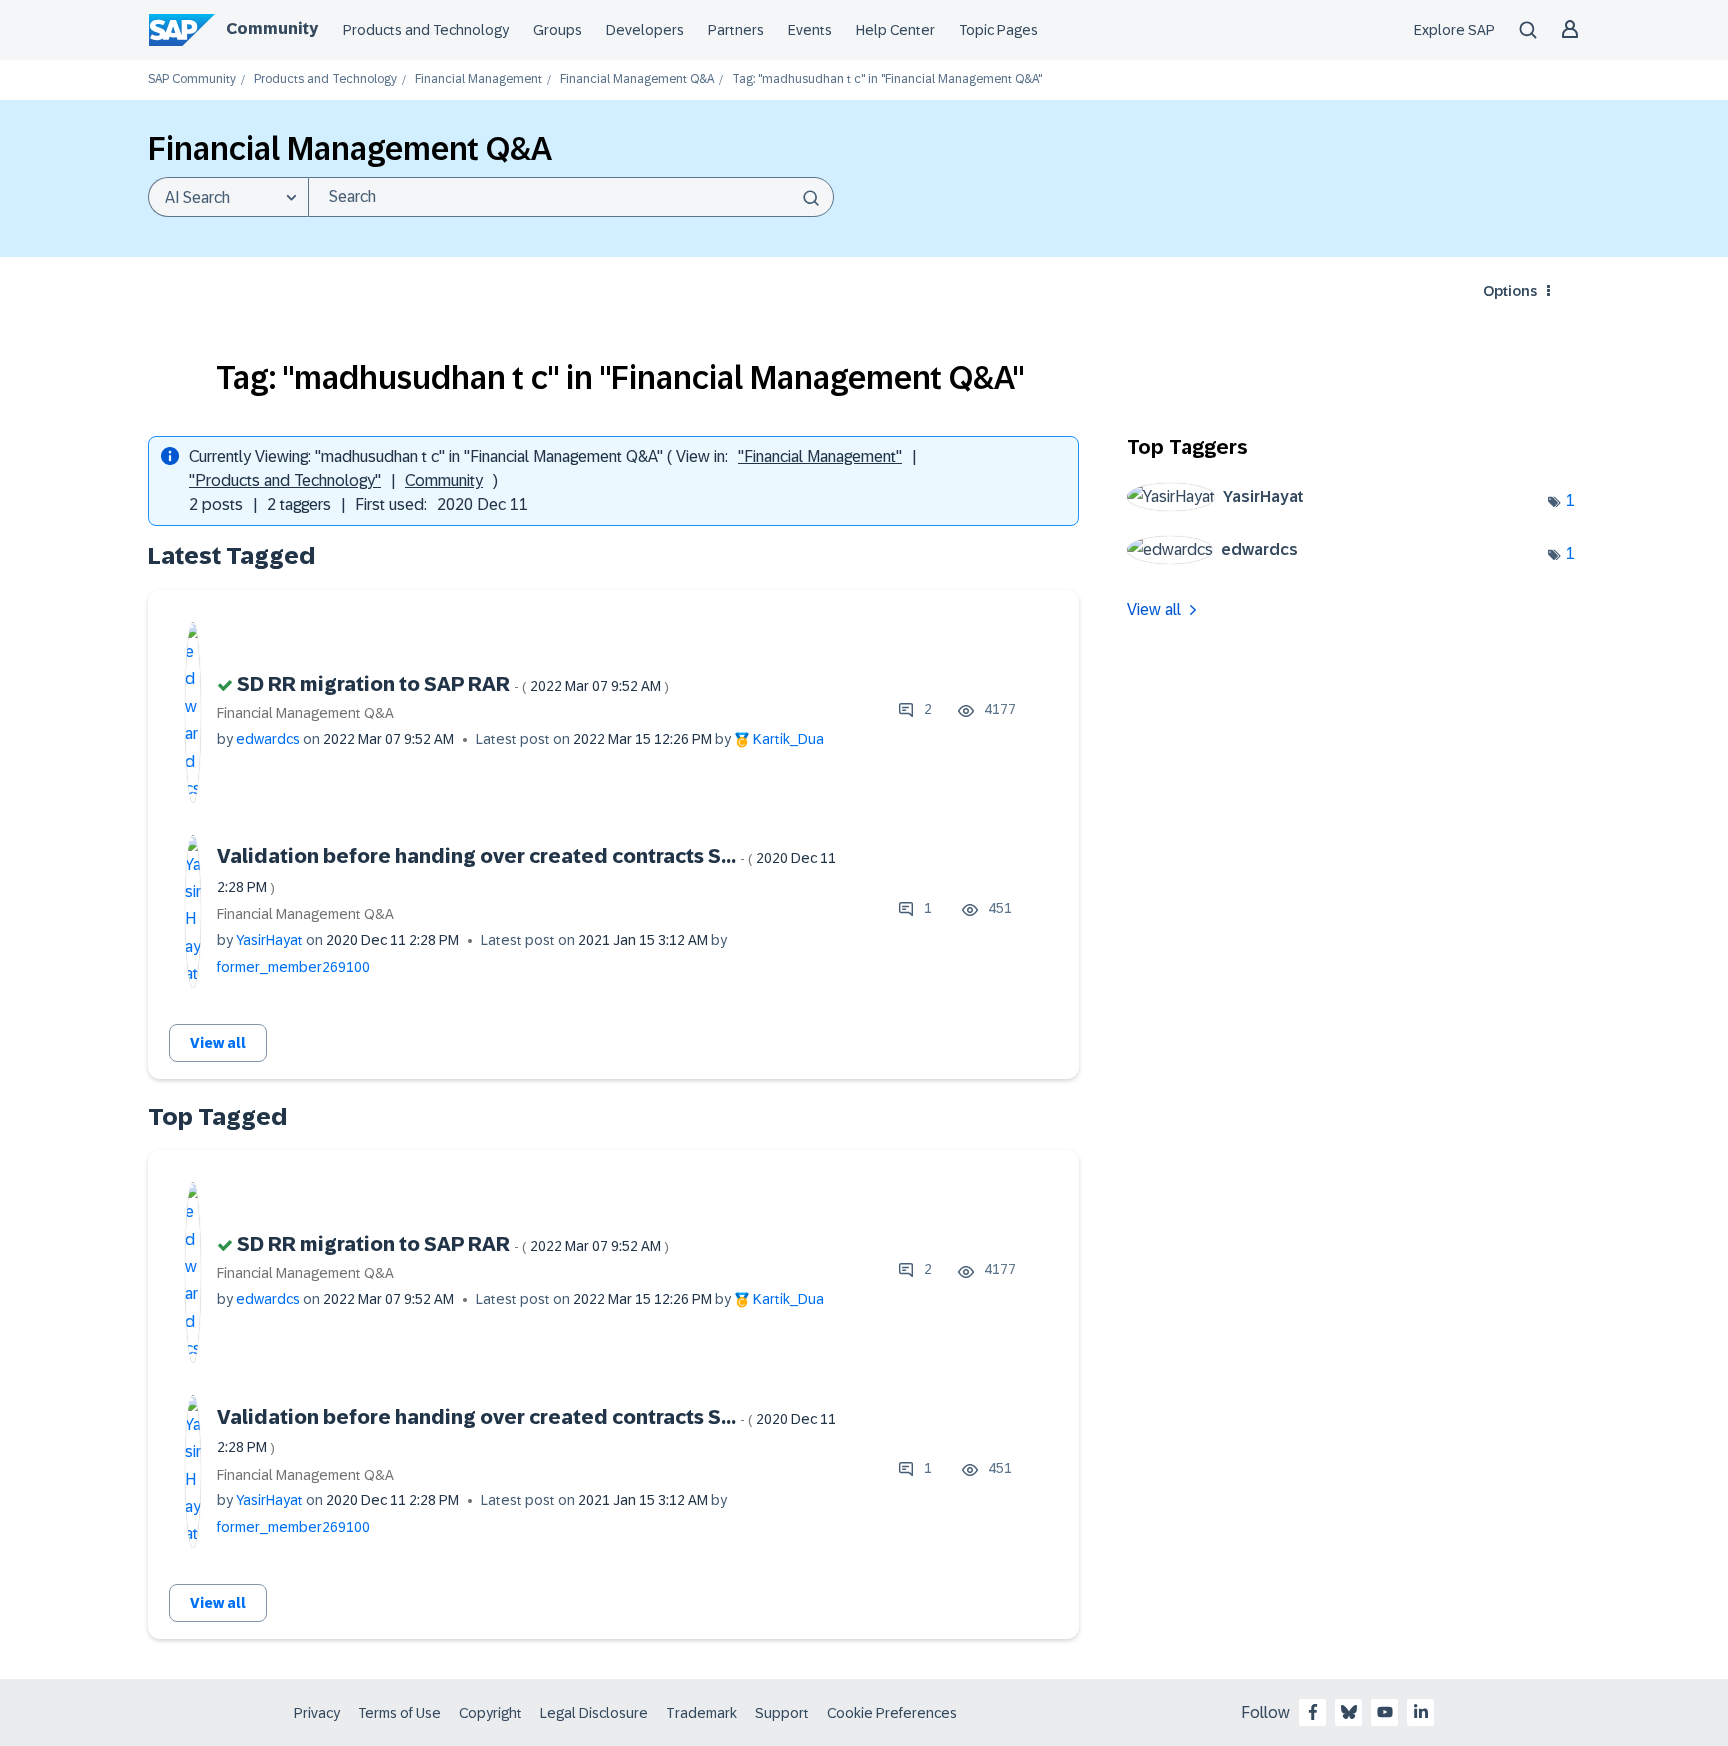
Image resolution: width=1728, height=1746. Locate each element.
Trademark (701, 1713)
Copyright (490, 1713)
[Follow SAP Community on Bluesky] (1349, 1712)
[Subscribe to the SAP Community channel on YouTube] (1385, 1712)
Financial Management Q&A (637, 79)
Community (272, 28)
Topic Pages (998, 30)
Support (782, 1713)
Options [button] (1510, 291)
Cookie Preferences (892, 1713)
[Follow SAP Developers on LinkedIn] (1421, 1712)
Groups (557, 30)
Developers (645, 30)
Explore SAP (1454, 30)
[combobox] (571, 197)
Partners (736, 30)
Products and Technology (426, 30)
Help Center (895, 30)
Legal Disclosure (594, 1713)
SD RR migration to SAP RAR (453, 684)
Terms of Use (399, 1713)
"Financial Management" (820, 456)
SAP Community (192, 79)
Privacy (317, 1713)
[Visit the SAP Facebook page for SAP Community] (1313, 1712)
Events (810, 30)
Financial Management (478, 79)
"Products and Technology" (285, 480)
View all (218, 1043)
